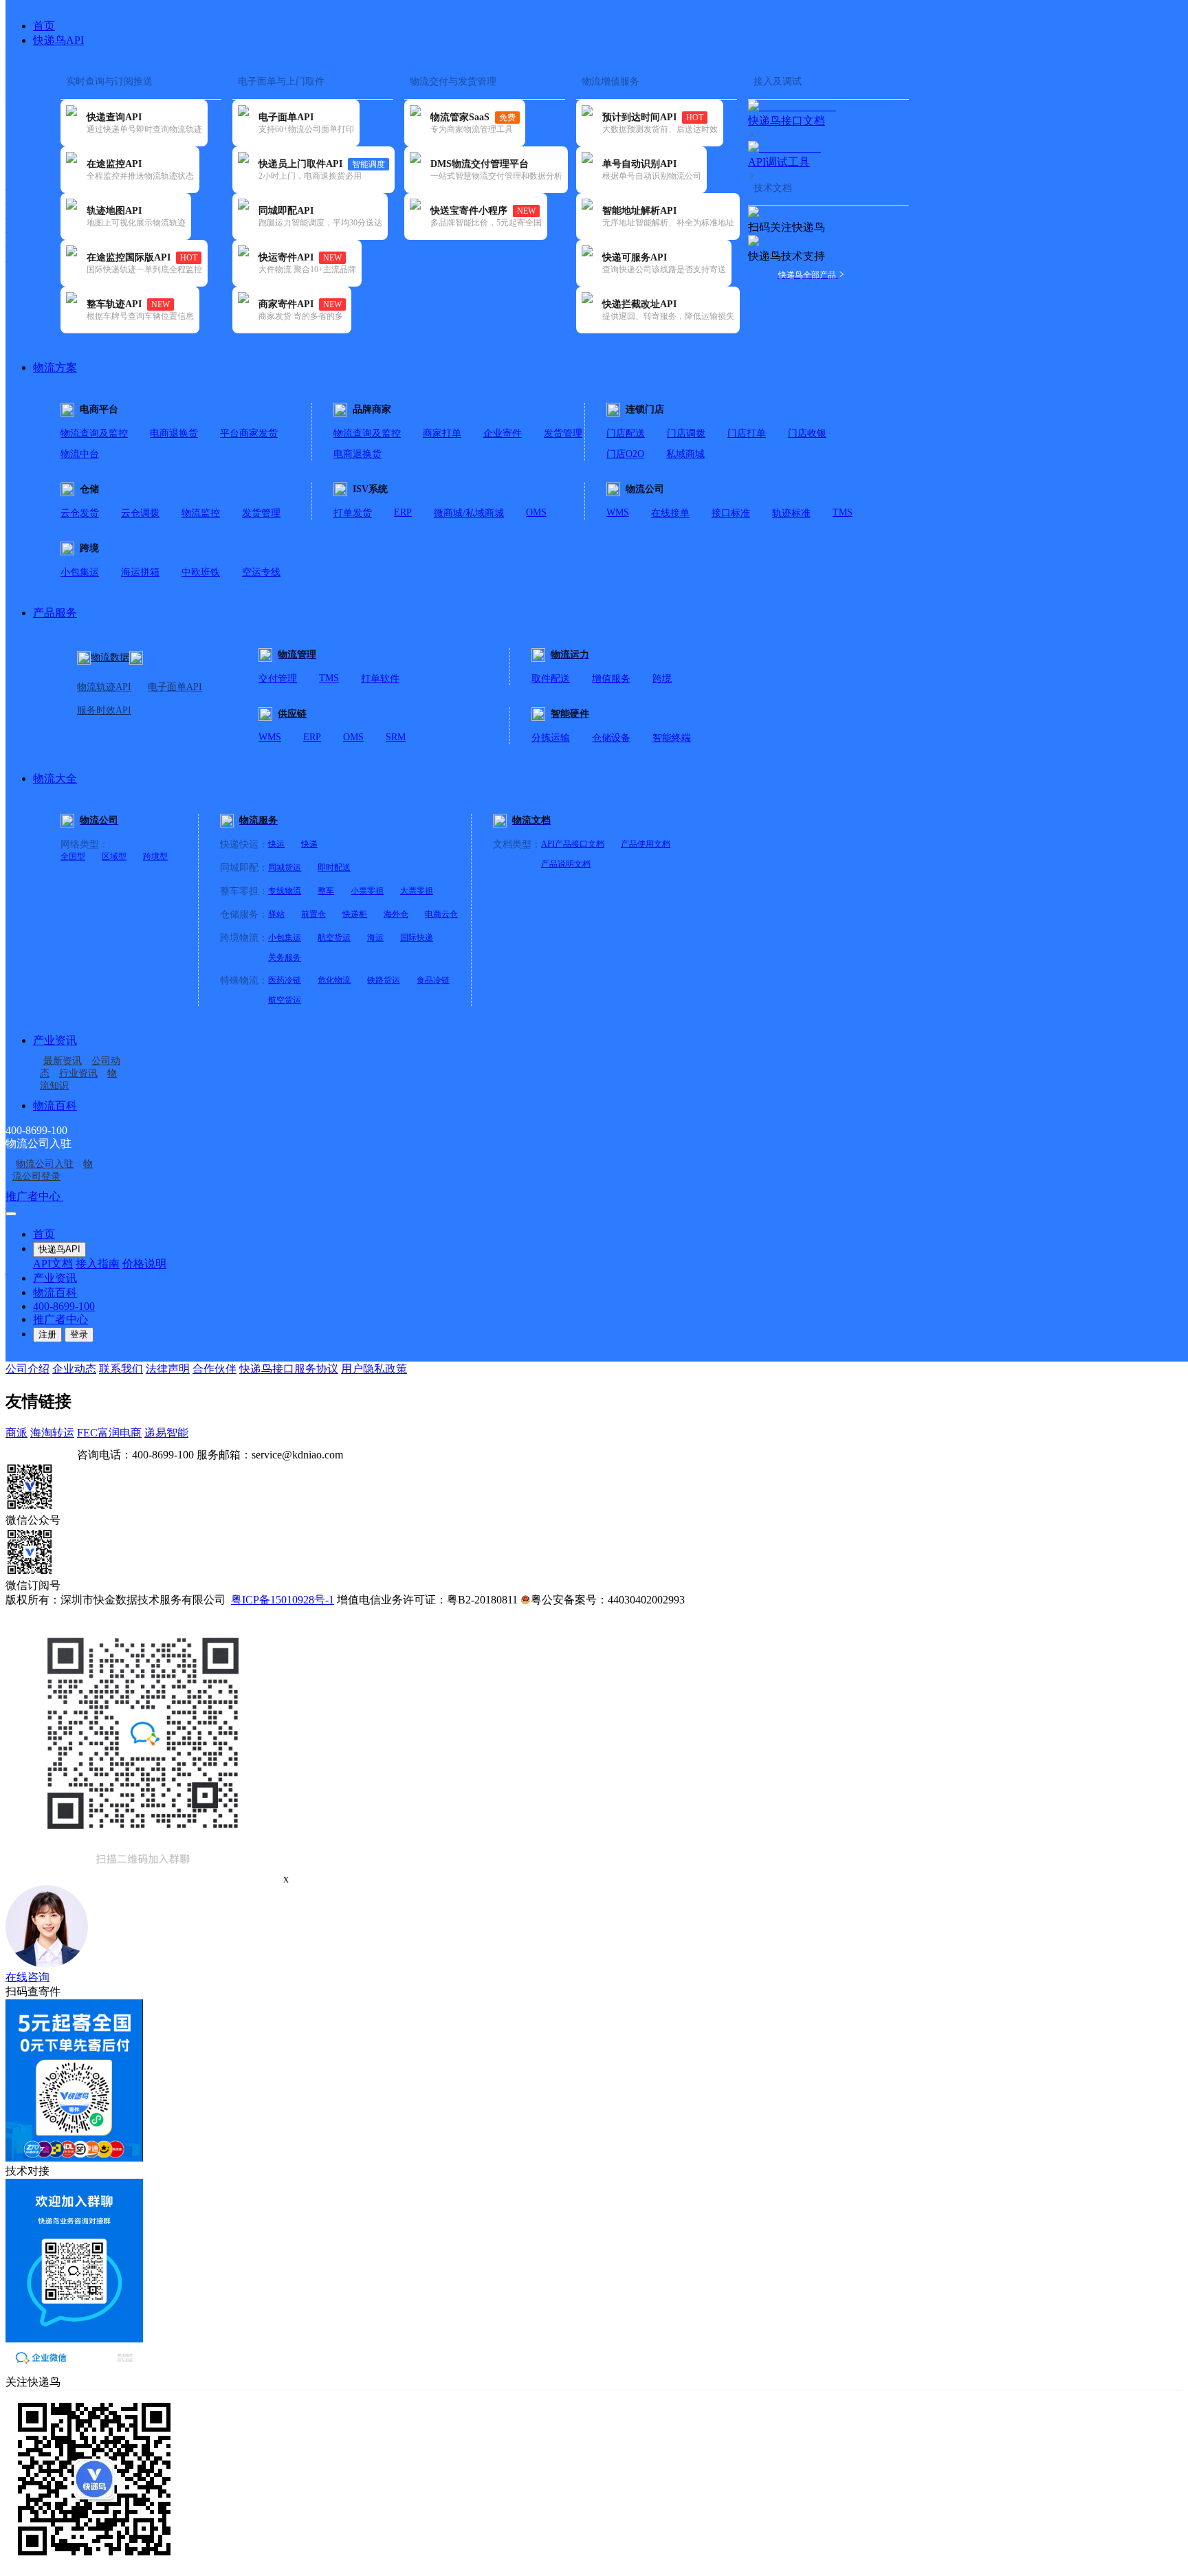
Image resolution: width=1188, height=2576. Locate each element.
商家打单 (442, 433)
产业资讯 (55, 1040)
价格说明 (144, 1264)
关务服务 (285, 957)
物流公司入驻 (45, 1164)
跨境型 (155, 856)
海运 (375, 937)
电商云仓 (441, 914)
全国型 (73, 856)
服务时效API (104, 710)
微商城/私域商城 (469, 513)
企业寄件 (503, 433)
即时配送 (334, 867)
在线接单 (670, 513)
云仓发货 (80, 513)
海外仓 (396, 914)
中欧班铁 (201, 572)
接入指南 (98, 1264)
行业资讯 (78, 1073)
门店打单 (747, 433)
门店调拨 (686, 433)
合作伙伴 (214, 1369)
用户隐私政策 (374, 1369)
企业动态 (74, 1369)
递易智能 (166, 1433)
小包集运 (80, 572)
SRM (396, 737)
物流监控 (201, 513)
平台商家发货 (249, 433)
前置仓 (313, 914)
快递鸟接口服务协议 (289, 1369)
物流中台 (80, 454)
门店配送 (626, 433)
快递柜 (355, 914)
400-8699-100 (64, 1306)
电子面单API (175, 687)
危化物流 (334, 980)
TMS (843, 512)
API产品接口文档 (573, 844)
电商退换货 (174, 433)
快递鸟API (58, 40)
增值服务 (611, 679)
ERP (403, 512)
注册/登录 (87, 1196)
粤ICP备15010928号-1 (283, 1600)
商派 (16, 1433)
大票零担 (417, 891)
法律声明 (168, 1369)
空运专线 (261, 572)
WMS (618, 512)
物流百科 (55, 1106)
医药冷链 (285, 980)
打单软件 (380, 679)
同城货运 (285, 867)
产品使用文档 (646, 844)
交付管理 (278, 679)
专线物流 (285, 891)
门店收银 (807, 433)
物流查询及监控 (94, 433)
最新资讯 (63, 1061)
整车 (326, 891)
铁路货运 (384, 980)
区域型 (114, 856)
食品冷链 (433, 980)
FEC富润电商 (109, 1433)
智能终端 (672, 738)
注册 (47, 1334)
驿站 (276, 914)
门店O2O (625, 454)
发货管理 (563, 433)
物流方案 (55, 367)
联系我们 (121, 1369)
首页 (44, 26)
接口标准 (731, 513)
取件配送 (551, 679)
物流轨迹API (104, 687)
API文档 (53, 1264)
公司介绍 (27, 1369)
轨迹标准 (791, 513)
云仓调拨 (140, 513)
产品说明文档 (566, 864)
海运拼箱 (140, 572)
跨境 (662, 679)
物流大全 (55, 778)
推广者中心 (34, 1196)
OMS (536, 512)
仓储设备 (611, 738)
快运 (276, 844)
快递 (309, 844)
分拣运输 (551, 738)
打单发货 (353, 513)
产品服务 (55, 613)
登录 (79, 1334)
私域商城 (685, 454)
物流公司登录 (53, 1170)
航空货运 (334, 937)
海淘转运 (52, 1433)
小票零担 (367, 891)
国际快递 (417, 937)
